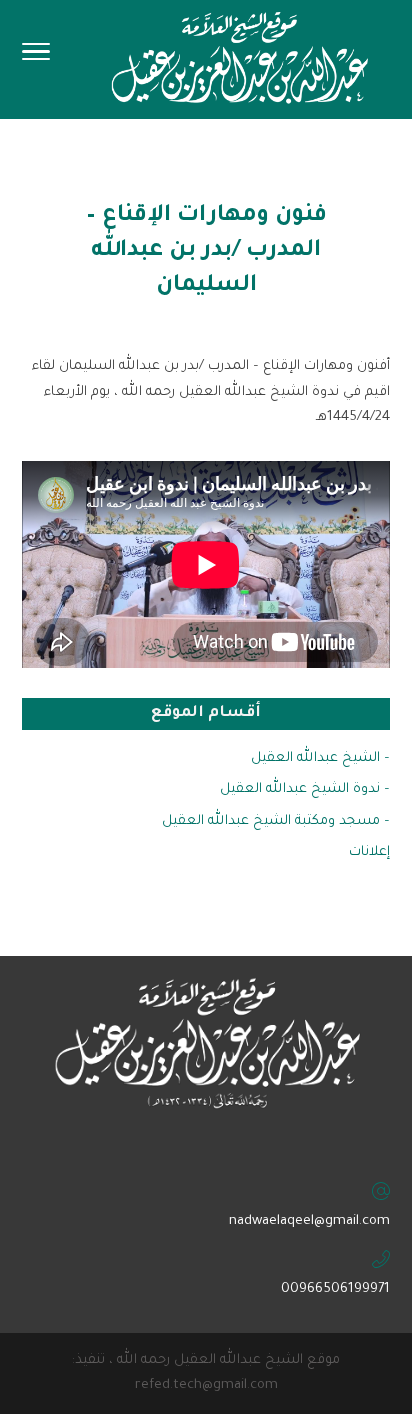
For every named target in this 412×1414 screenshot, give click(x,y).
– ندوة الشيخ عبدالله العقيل (305, 789)
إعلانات (369, 852)
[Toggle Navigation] (36, 58)
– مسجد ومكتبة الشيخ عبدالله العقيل (276, 821)
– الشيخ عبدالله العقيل (320, 758)
